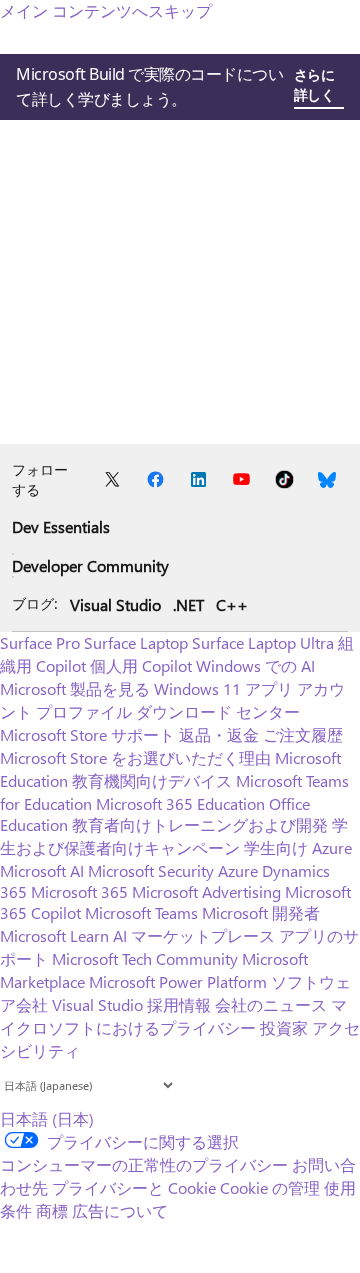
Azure (238, 870)
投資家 (284, 1027)
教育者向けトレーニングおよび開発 (200, 824)
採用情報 (179, 1004)
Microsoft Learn (54, 935)
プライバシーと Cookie (134, 1187)
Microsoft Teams (141, 912)
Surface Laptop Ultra (263, 642)
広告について (120, 1210)
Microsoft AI (42, 870)
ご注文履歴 (303, 734)
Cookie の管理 (270, 1187)
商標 (52, 1210)
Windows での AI (255, 665)
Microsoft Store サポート (87, 734)
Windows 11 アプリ (223, 688)
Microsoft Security (151, 870)
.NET (188, 604)
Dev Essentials (61, 526)
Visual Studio (115, 604)
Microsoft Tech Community (145, 958)
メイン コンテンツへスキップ (106, 10)
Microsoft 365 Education (180, 803)
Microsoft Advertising (206, 891)
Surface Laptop (136, 642)
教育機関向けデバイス (152, 780)
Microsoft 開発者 (261, 912)
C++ (232, 604)
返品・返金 (219, 734)
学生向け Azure (298, 847)
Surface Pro (40, 642)
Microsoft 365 (79, 891)
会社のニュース (271, 1004)
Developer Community (90, 565)
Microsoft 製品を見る (75, 688)
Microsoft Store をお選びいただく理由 (135, 757)
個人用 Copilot (141, 665)
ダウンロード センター (218, 711)
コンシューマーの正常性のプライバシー (144, 1164)
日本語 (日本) (47, 1118)
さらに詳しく (314, 84)
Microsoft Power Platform (178, 981)
